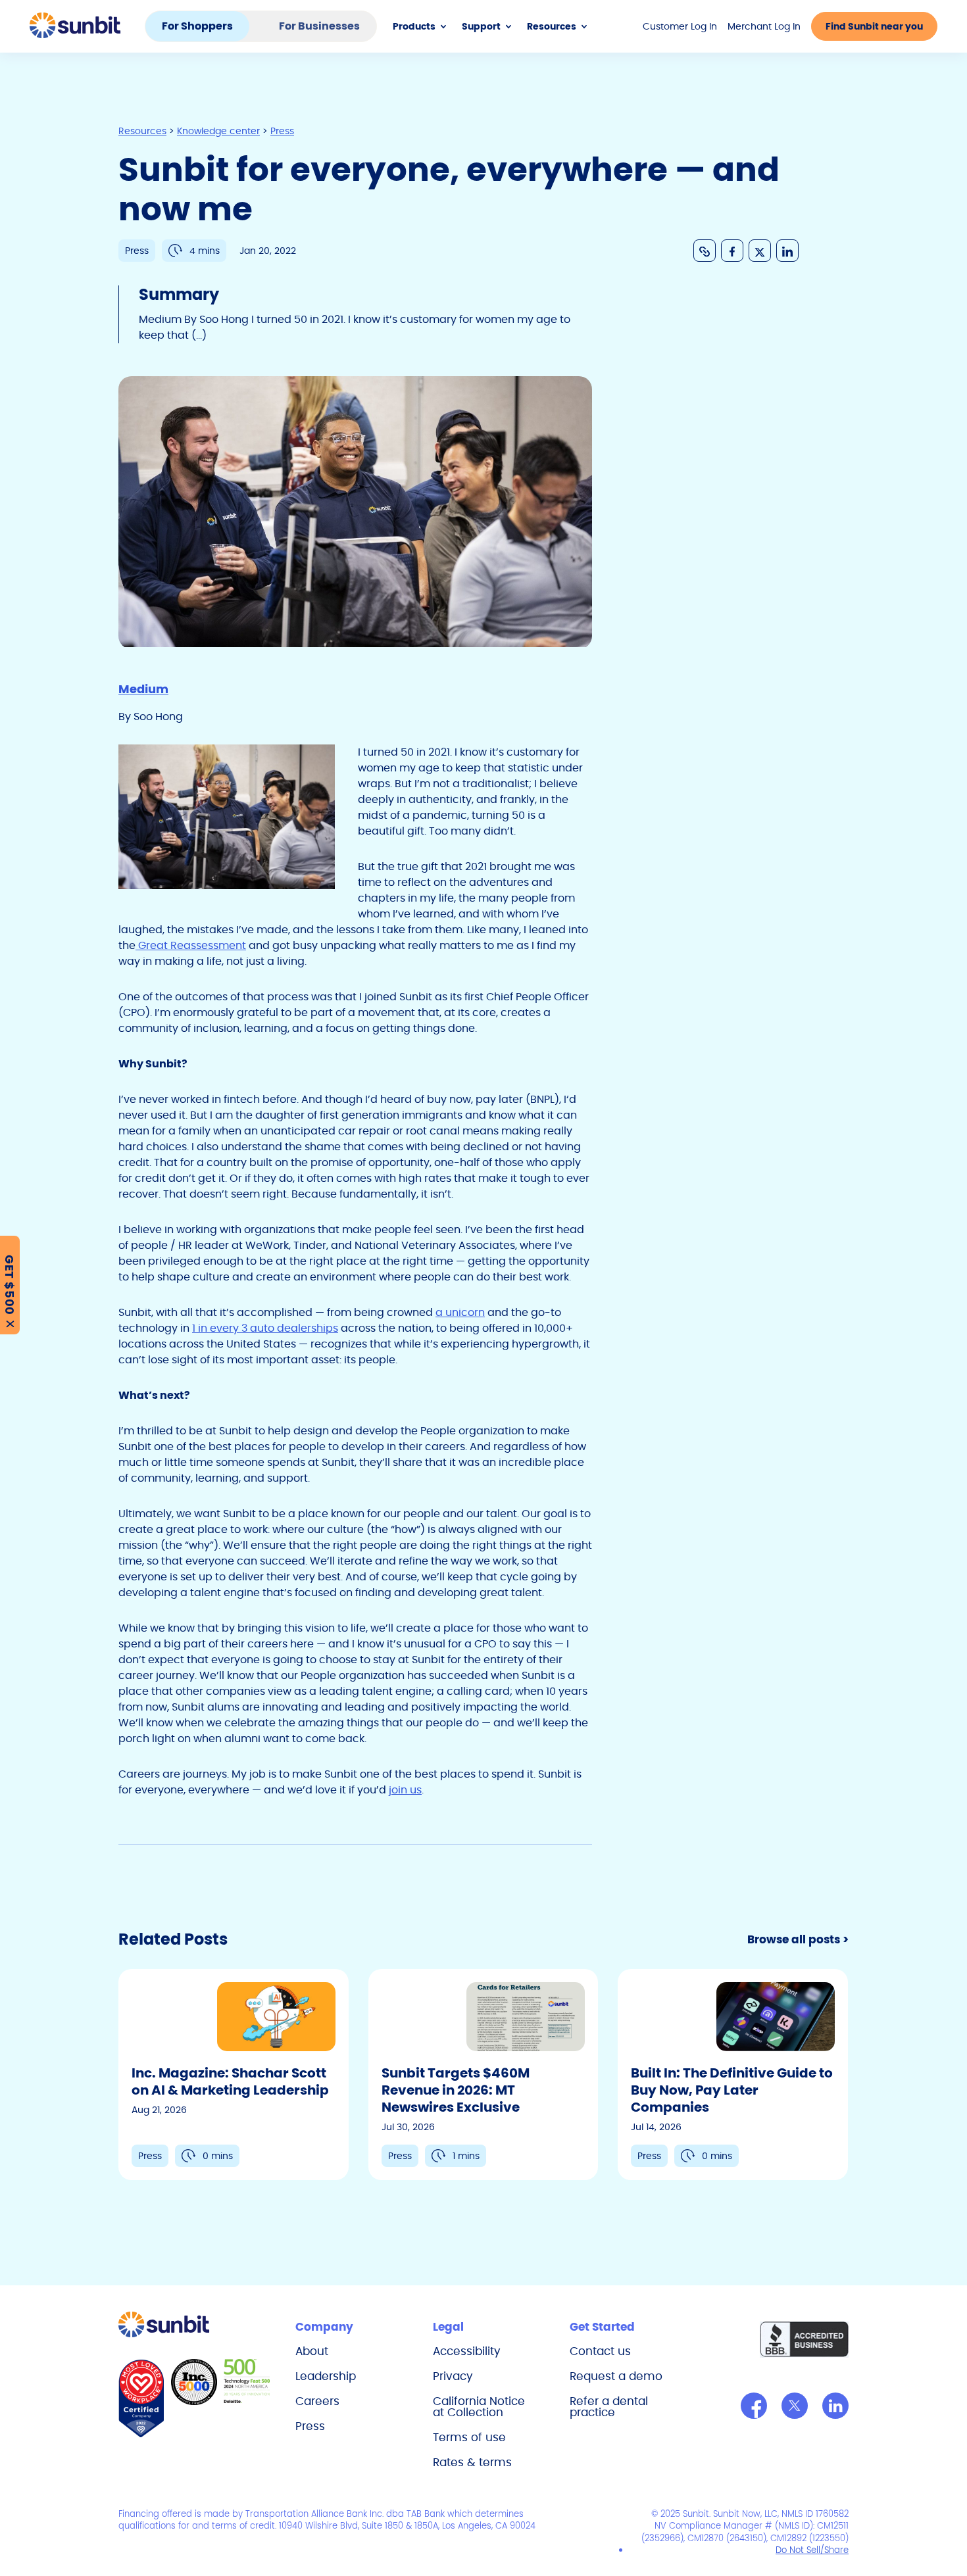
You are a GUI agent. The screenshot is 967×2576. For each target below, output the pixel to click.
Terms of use (469, 2437)
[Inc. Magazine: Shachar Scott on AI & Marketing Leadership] (234, 2075)
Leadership (326, 2376)
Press (310, 2426)
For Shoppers (197, 26)
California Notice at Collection (479, 2407)
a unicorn (460, 1312)
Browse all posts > (798, 1939)
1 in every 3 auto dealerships (265, 1328)
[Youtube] (835, 2406)
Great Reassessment (191, 945)
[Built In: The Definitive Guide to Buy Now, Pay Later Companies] (733, 2075)
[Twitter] (795, 2406)
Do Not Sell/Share (812, 2550)
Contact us (600, 2351)
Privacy (453, 2376)
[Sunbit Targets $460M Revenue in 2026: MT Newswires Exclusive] (484, 2075)
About (312, 2351)
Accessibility (467, 2351)
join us (405, 1790)
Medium (143, 689)
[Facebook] (754, 2406)
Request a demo (616, 2376)
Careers (317, 2401)
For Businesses (319, 26)
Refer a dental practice (609, 2407)
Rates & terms (472, 2462)
